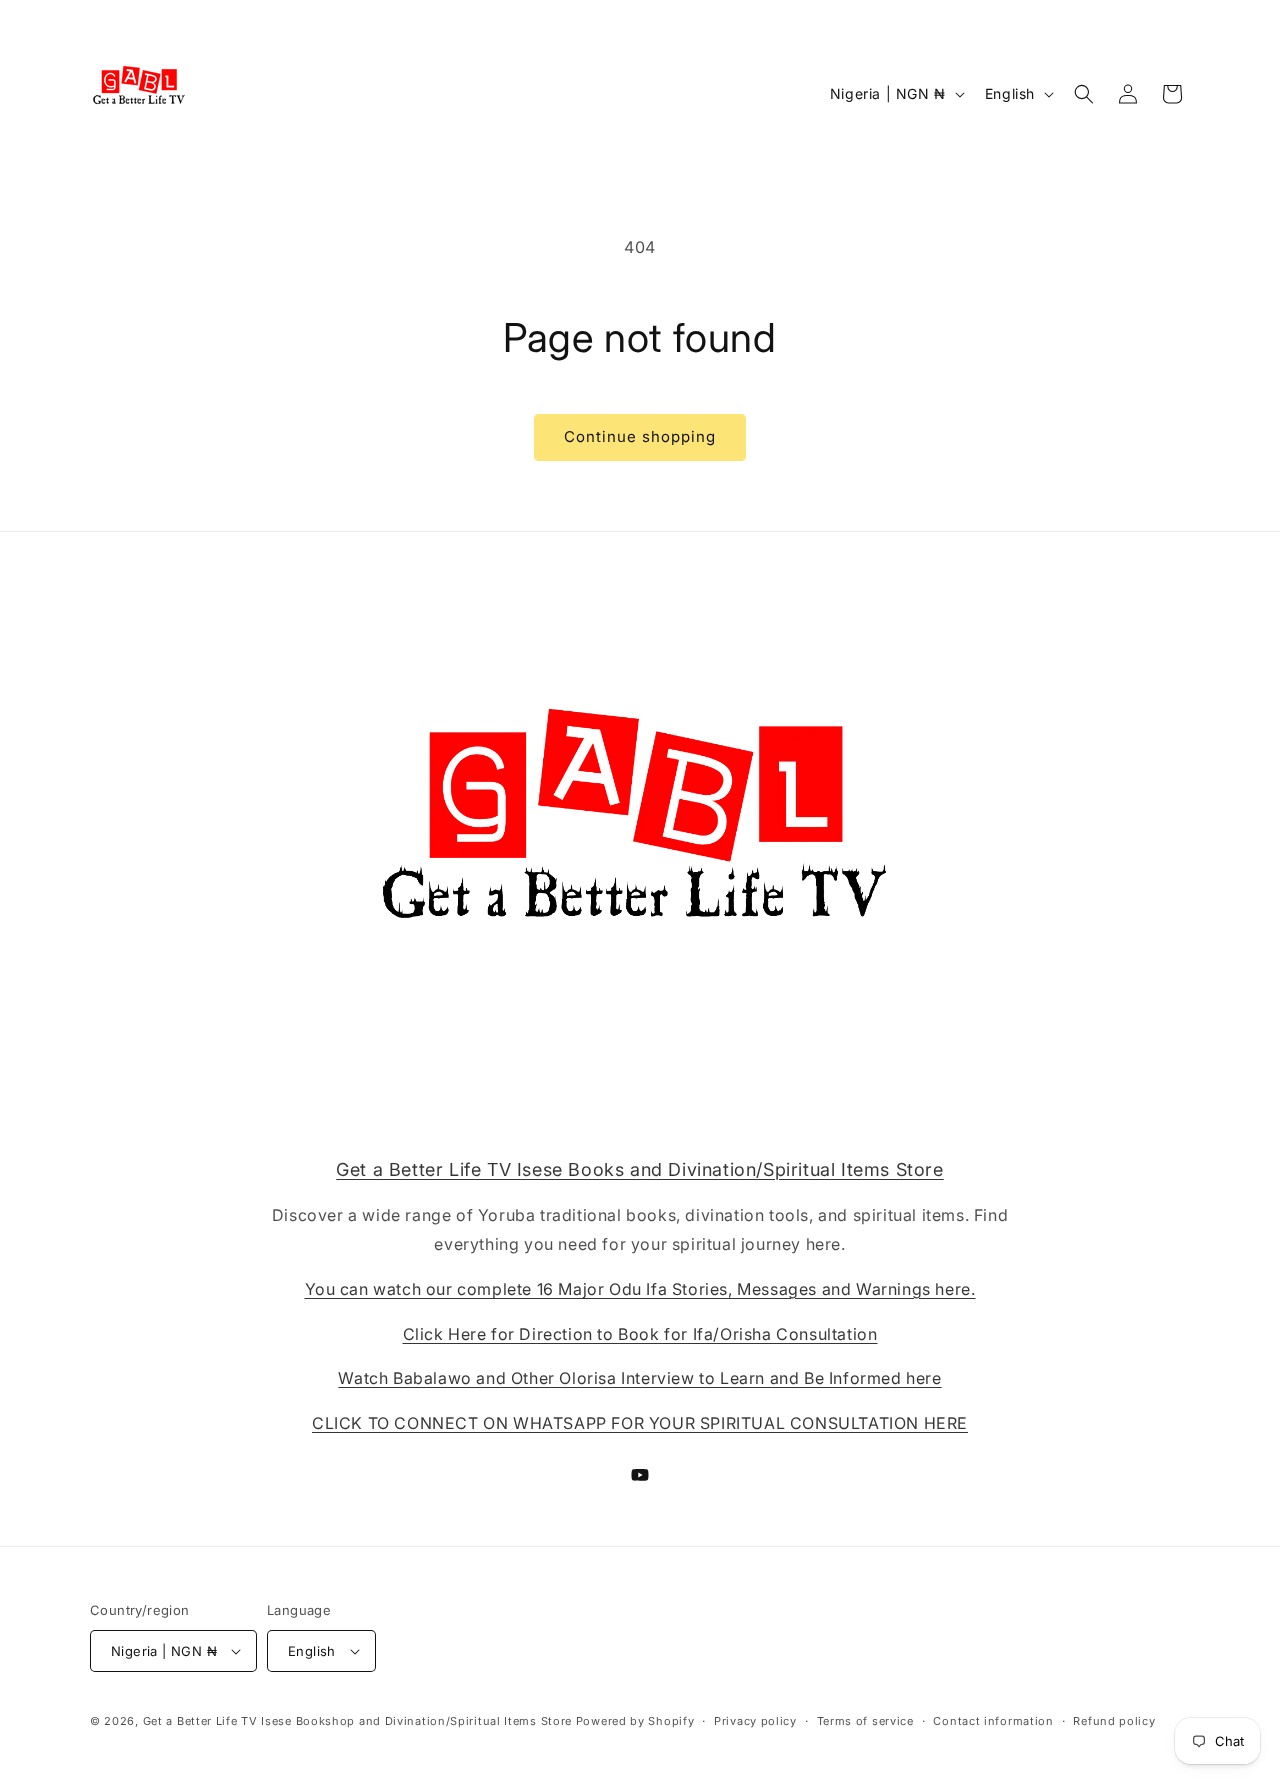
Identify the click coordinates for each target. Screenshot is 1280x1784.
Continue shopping (640, 436)
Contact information (993, 1721)
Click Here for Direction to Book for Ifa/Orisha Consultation (640, 1334)
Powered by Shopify (635, 1721)
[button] (1084, 94)
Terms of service (865, 1721)
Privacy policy (755, 1721)
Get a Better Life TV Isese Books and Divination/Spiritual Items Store (639, 1169)
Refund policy (1114, 1721)
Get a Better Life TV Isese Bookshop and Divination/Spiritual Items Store (357, 1721)
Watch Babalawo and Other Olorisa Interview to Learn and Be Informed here (639, 1378)
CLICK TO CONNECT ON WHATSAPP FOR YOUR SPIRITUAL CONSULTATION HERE (640, 1423)
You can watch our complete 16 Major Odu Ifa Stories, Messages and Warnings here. (640, 1289)
